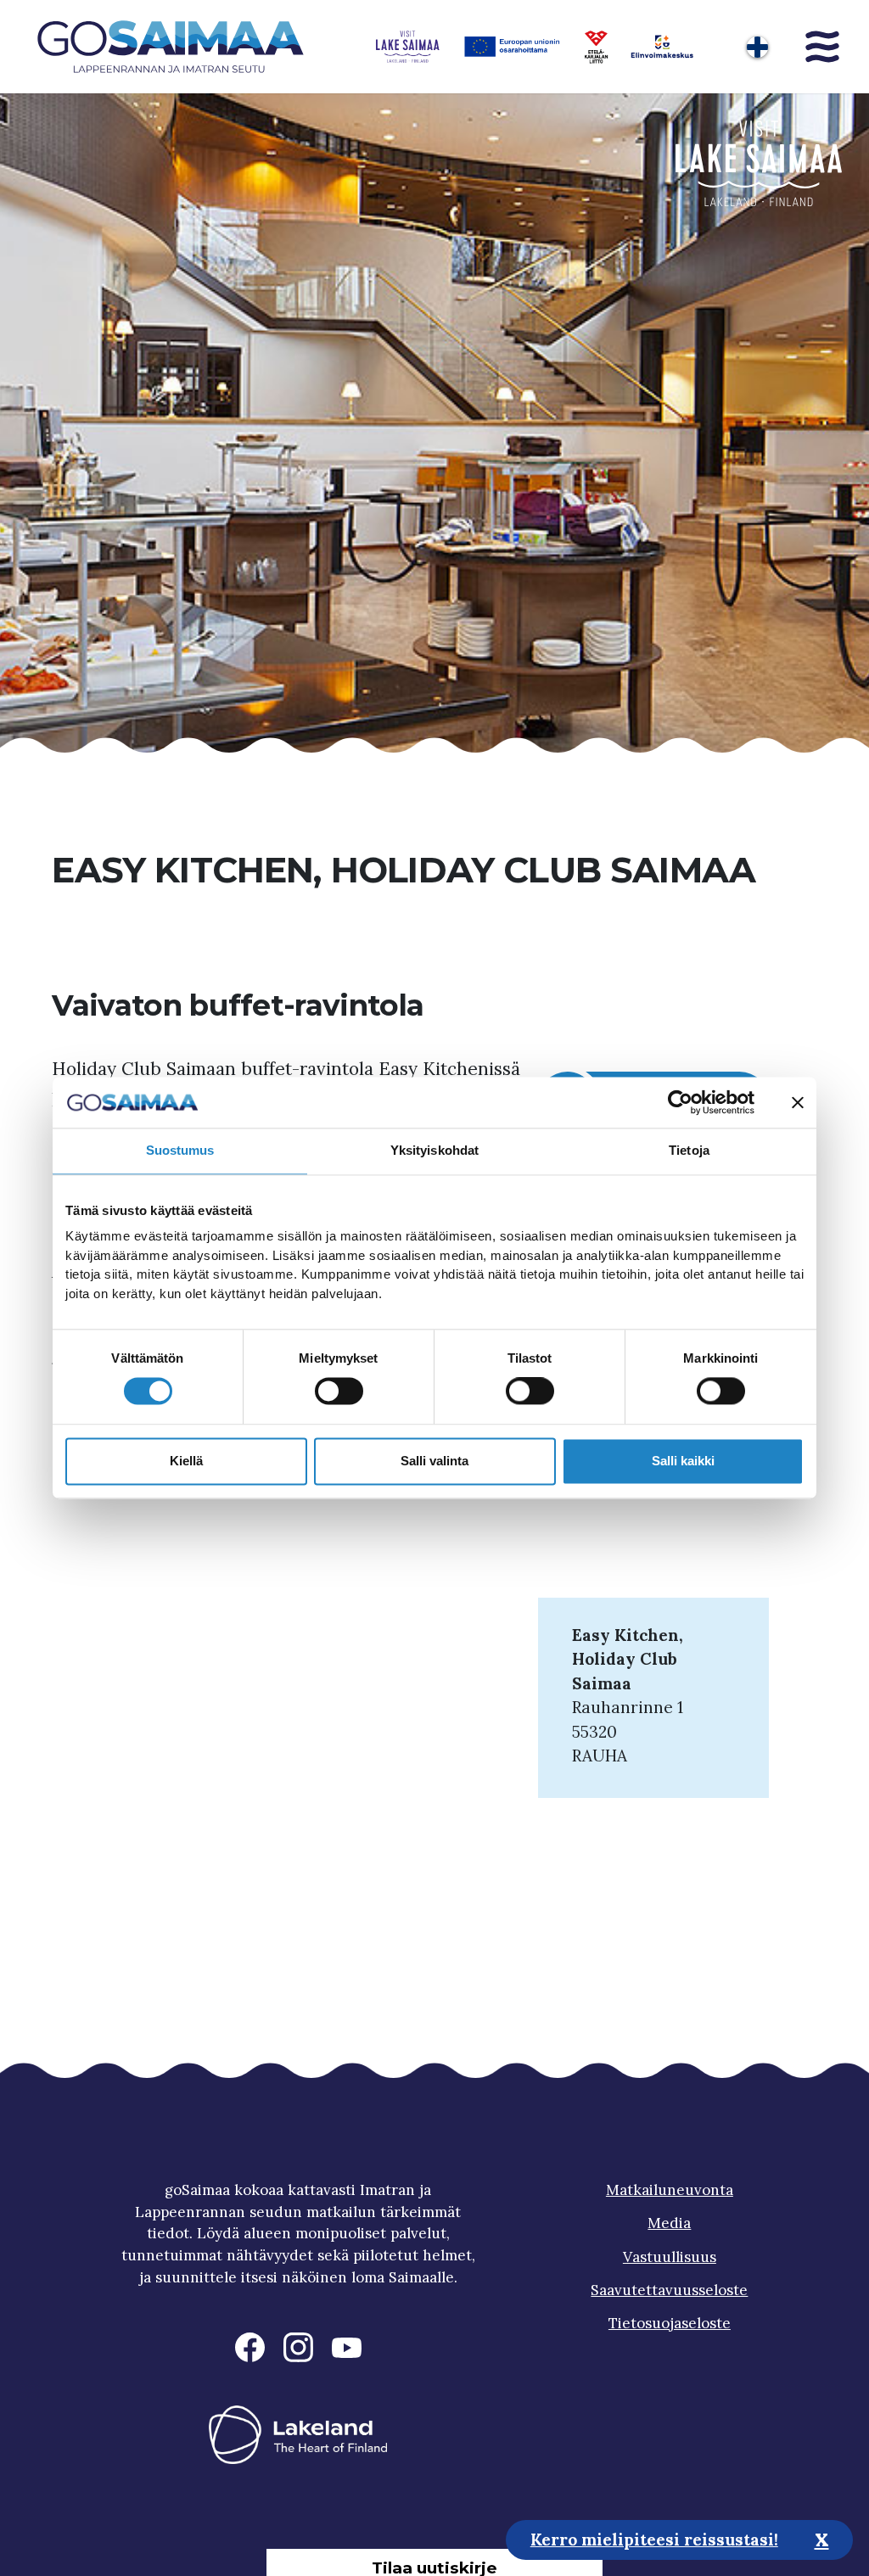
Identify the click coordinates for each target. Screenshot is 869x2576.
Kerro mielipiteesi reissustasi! (654, 2540)
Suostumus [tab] (180, 1150)
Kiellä (186, 1461)
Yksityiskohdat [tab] (434, 1150)
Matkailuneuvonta (670, 2190)
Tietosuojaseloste (670, 2323)
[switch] (339, 1392)
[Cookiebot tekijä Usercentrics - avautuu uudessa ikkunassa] (680, 1102)
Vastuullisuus (670, 2257)
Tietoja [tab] (689, 1150)
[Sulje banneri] (798, 1102)
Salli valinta (434, 1461)
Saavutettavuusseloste (669, 2290)
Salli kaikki (683, 1461)
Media (669, 2223)
